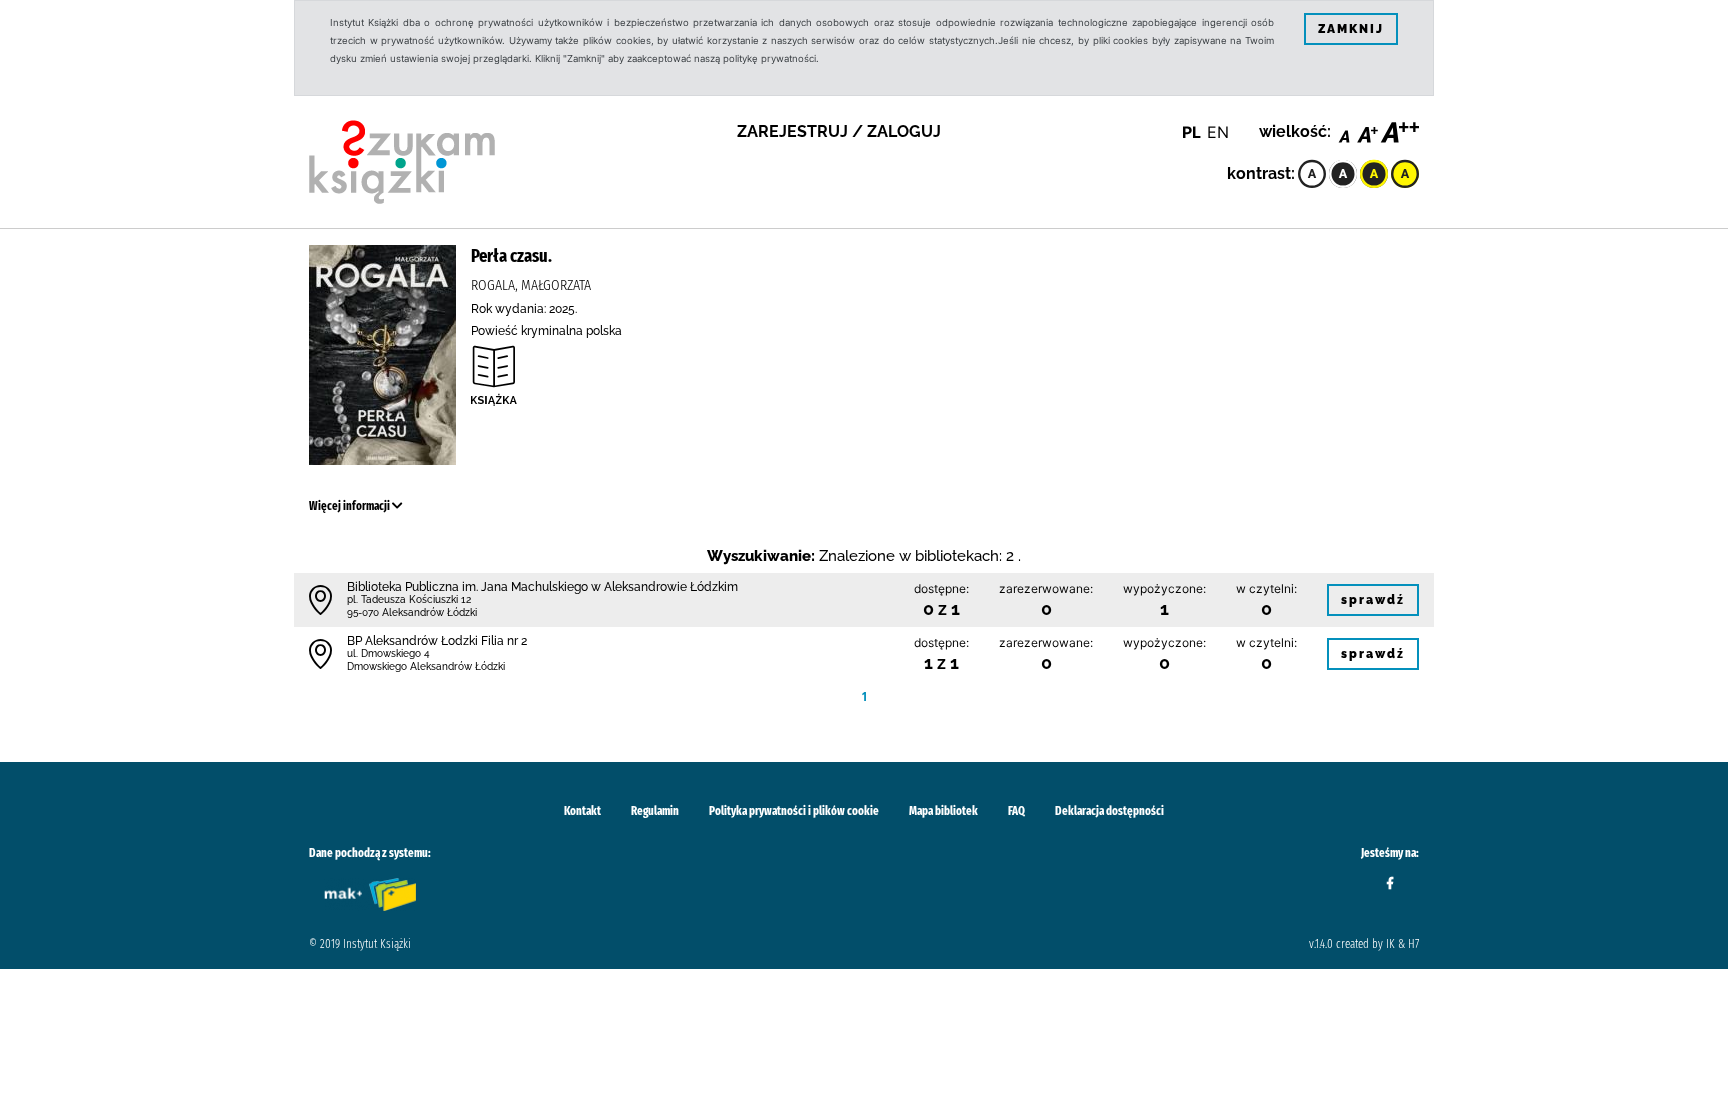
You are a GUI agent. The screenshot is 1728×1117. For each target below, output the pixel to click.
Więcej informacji (350, 506)
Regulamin (655, 811)
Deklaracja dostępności (1109, 811)
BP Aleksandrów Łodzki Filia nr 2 (437, 641)
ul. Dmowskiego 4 (388, 653)
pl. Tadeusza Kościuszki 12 (409, 599)
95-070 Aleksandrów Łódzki (412, 612)
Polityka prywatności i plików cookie (794, 811)
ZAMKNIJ (1351, 29)
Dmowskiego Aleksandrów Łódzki (426, 666)
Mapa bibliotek (943, 811)
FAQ (1016, 811)
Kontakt (582, 811)
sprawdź (1373, 600)
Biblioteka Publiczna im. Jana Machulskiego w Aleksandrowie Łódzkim (542, 587)
